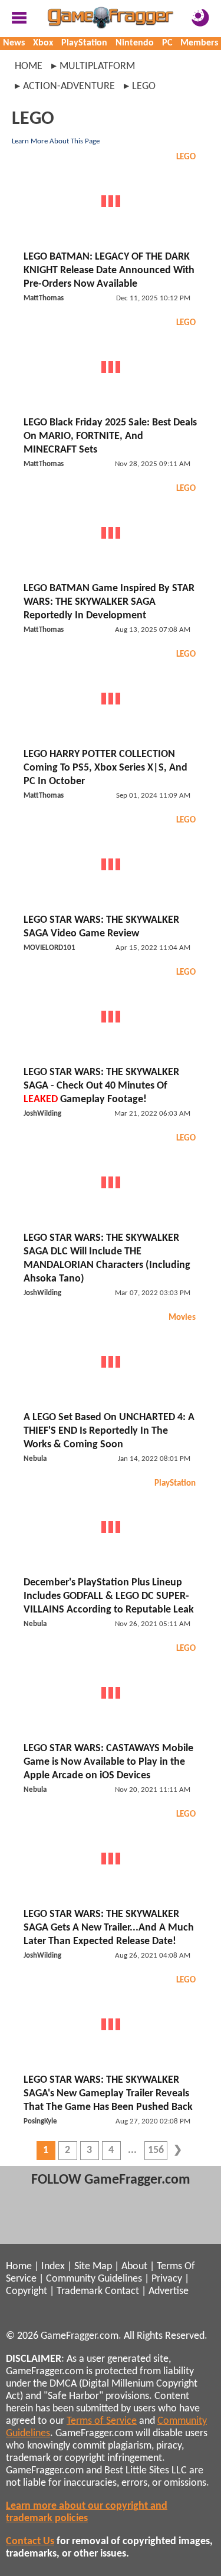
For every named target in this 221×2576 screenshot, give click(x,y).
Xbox (43, 43)
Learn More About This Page (56, 141)
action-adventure (69, 86)
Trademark (80, 2291)
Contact (122, 2291)
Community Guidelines (94, 2279)
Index (53, 2267)
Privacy (167, 2279)
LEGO (186, 157)
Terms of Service (102, 2421)
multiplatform (97, 66)
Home (29, 66)
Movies (182, 1318)
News (14, 43)
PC (167, 43)
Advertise (169, 2291)
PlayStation (84, 43)
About (134, 2267)
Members (199, 43)
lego (144, 86)
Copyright (27, 2291)
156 (156, 2150)
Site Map (93, 2267)
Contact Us (30, 2541)
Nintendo (135, 43)
